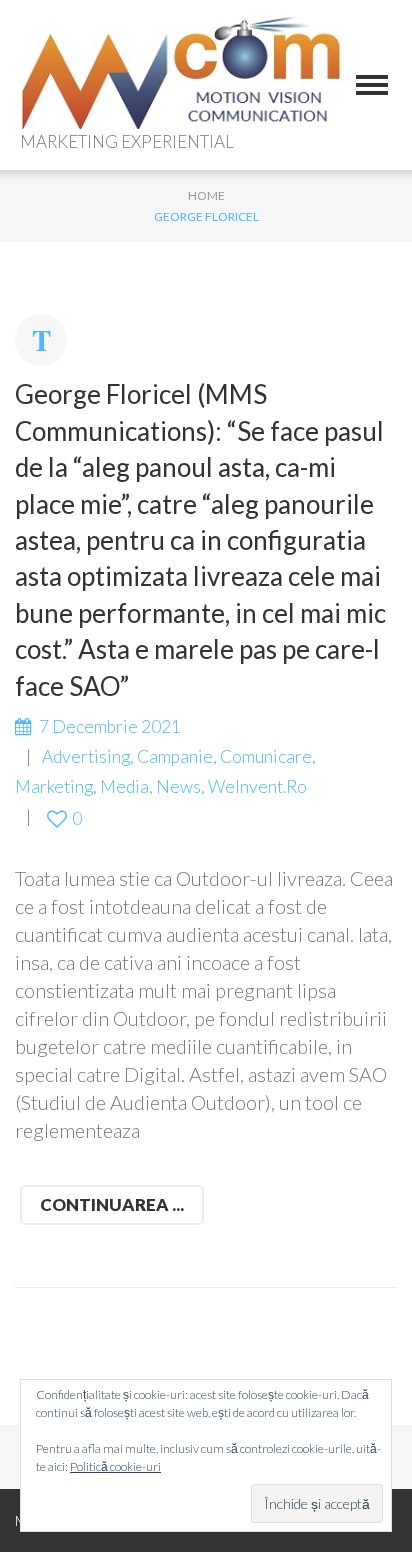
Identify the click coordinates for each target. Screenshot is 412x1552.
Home (206, 195)
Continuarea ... (112, 1204)
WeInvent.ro (257, 786)
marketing (54, 786)
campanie (175, 756)
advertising (86, 756)
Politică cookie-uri (115, 1466)
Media (124, 786)
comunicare (266, 756)
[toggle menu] (372, 85)
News (178, 786)
